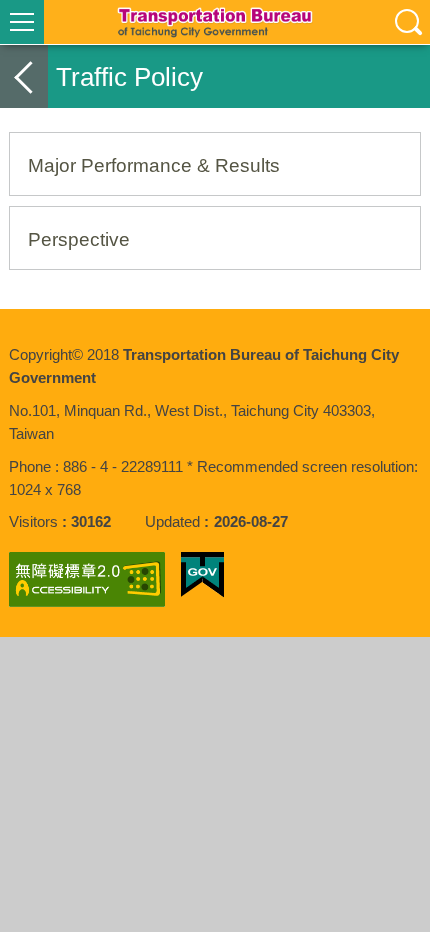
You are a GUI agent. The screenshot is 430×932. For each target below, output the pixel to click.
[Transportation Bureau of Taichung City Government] (215, 22)
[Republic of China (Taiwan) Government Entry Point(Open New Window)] (202, 575)
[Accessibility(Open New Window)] (87, 579)
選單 (22, 22)
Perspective (79, 239)
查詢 (408, 22)
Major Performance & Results (154, 165)
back (24, 76)
